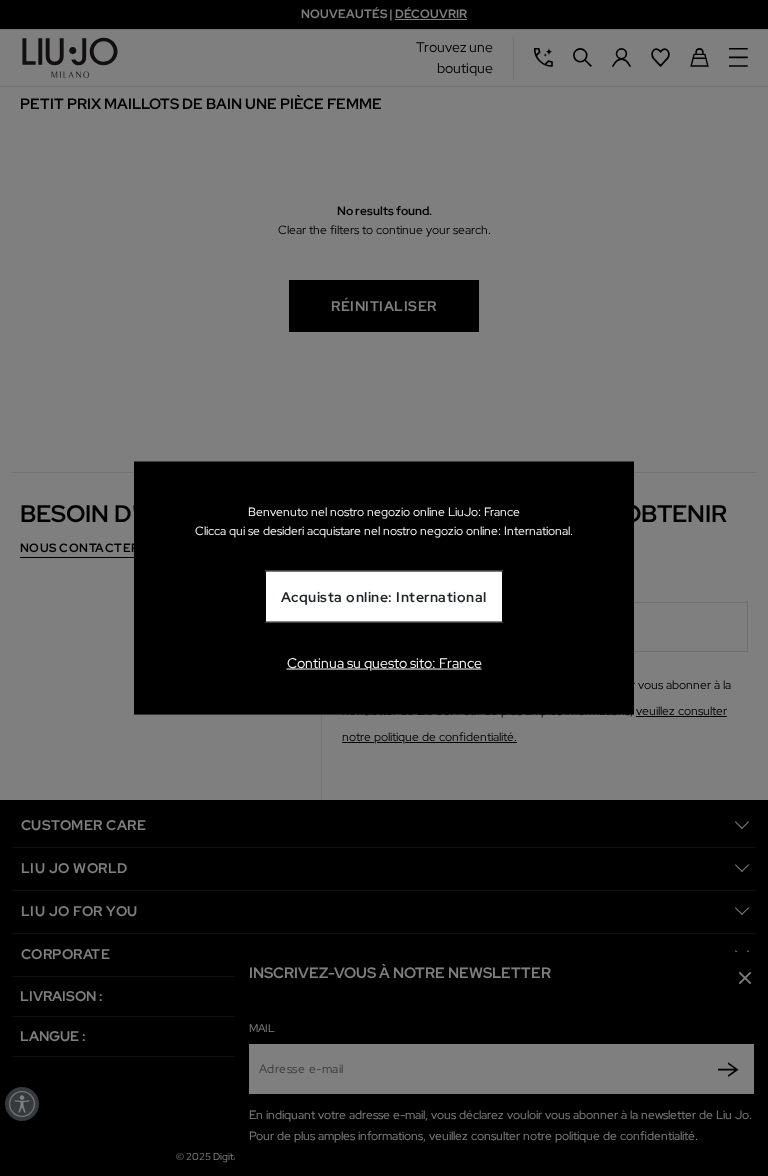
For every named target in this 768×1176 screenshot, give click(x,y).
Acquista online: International (384, 597)
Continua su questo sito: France (384, 662)
